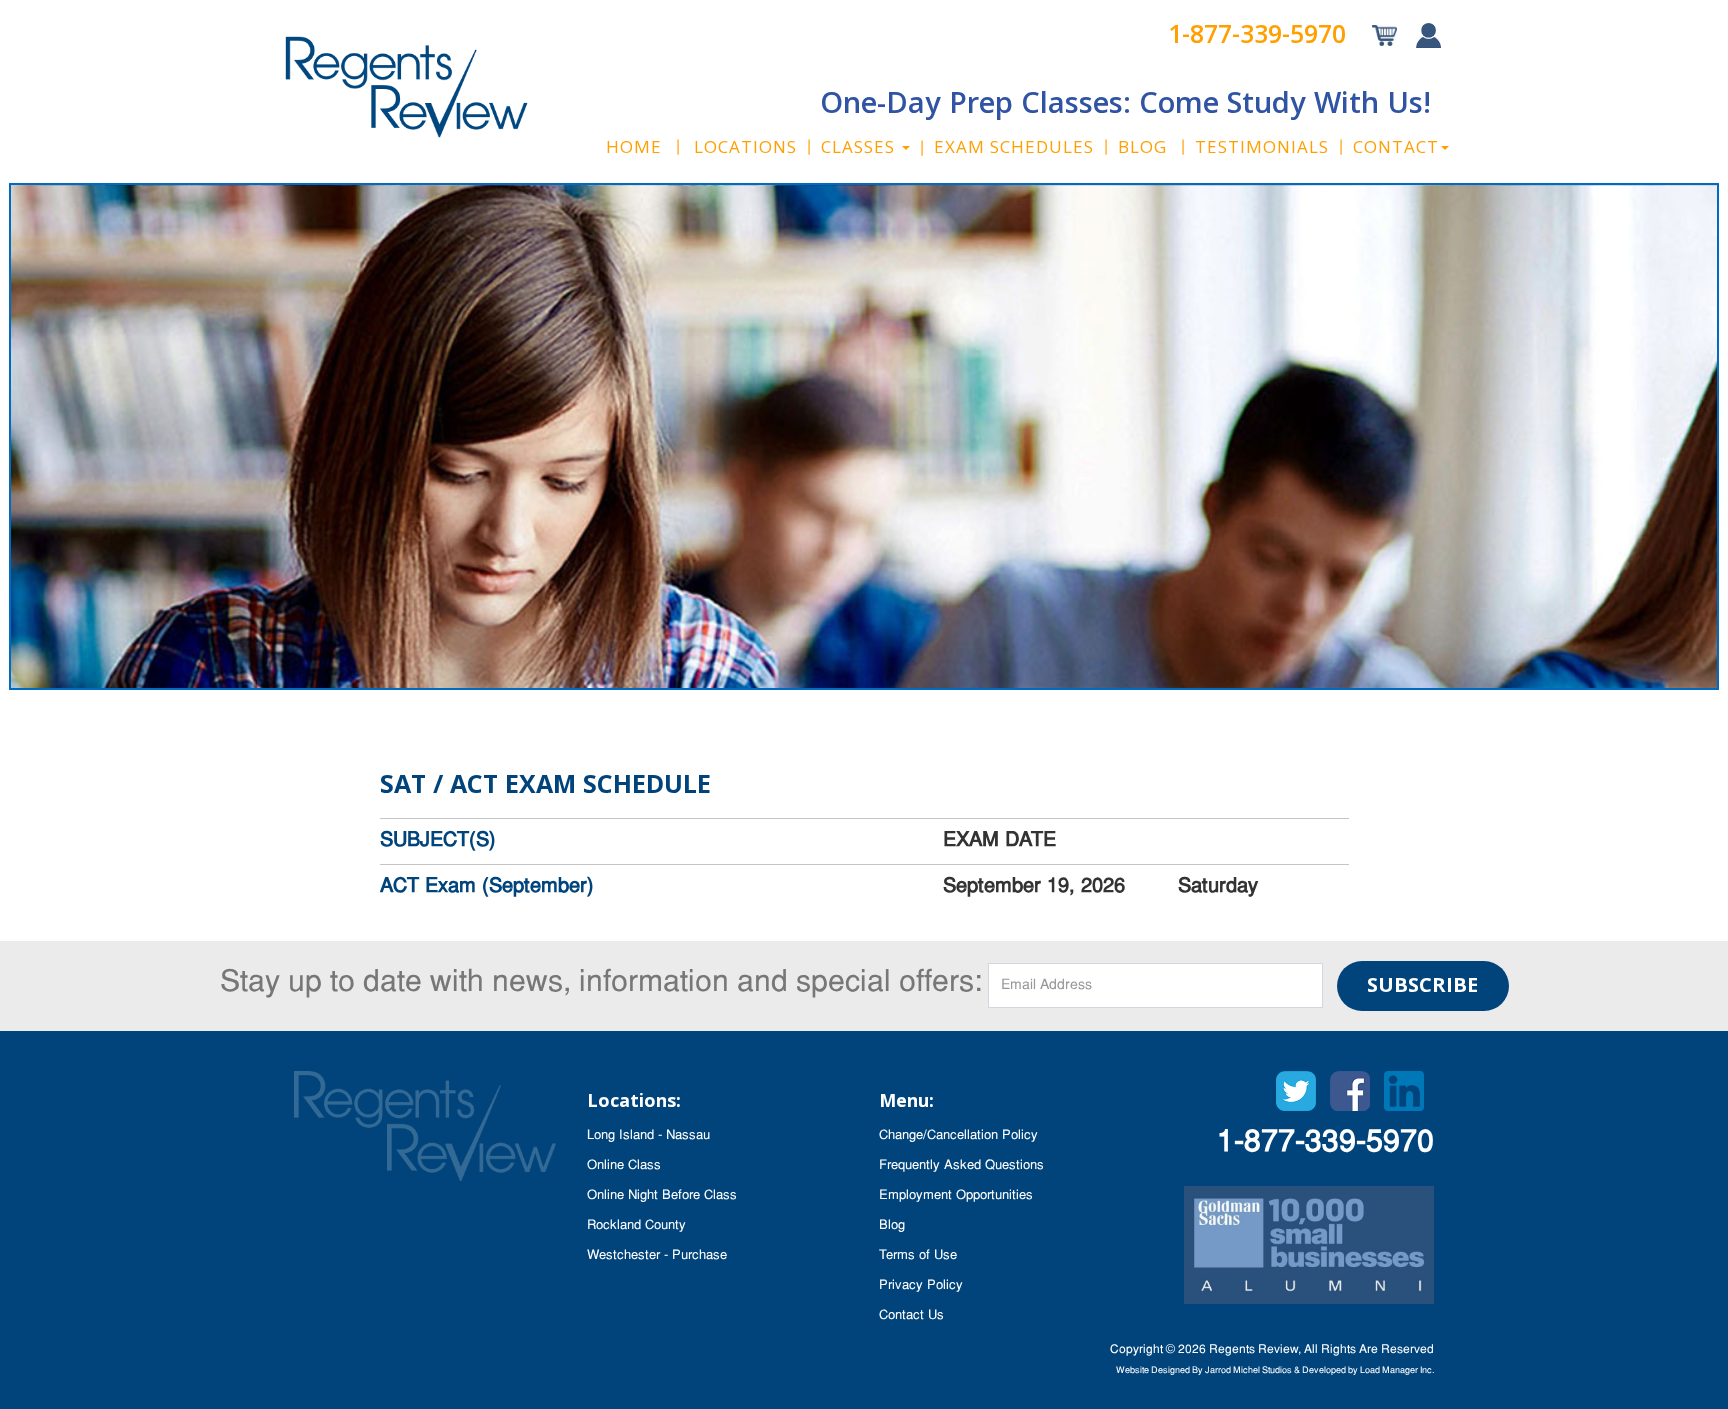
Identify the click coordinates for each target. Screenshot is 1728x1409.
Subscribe (1422, 984)
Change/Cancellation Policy (958, 1135)
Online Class (624, 1165)
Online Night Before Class (662, 1195)
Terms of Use (918, 1255)
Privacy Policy (921, 1285)
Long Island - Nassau (648, 1135)
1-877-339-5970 (1257, 33)
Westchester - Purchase (657, 1255)
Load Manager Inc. (1397, 1370)
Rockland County (636, 1225)
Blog (892, 1225)
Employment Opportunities (956, 1195)
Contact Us (911, 1315)
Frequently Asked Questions (961, 1165)
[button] (865, 147)
